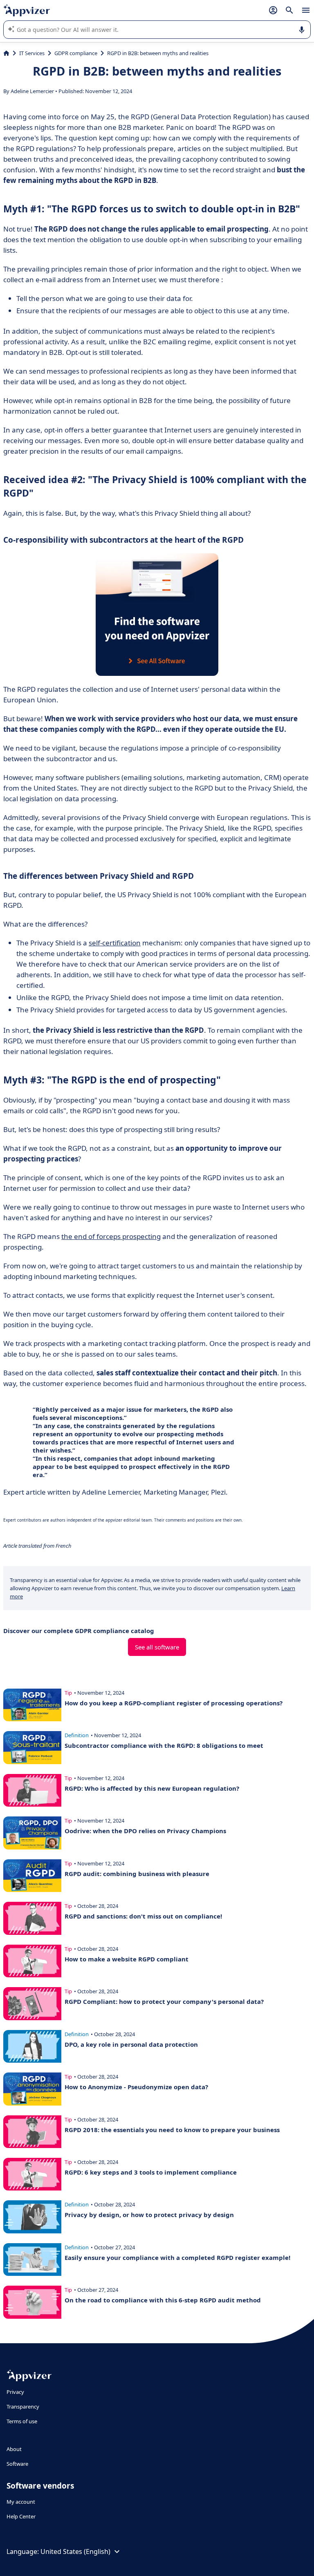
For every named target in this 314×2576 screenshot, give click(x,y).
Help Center (21, 2516)
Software (17, 2464)
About (14, 2449)
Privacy (15, 2392)
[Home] (6, 53)
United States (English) (75, 2551)
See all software (157, 1647)
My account (21, 2502)
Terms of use (22, 2421)
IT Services (32, 53)
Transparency (23, 2407)
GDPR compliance (76, 53)
